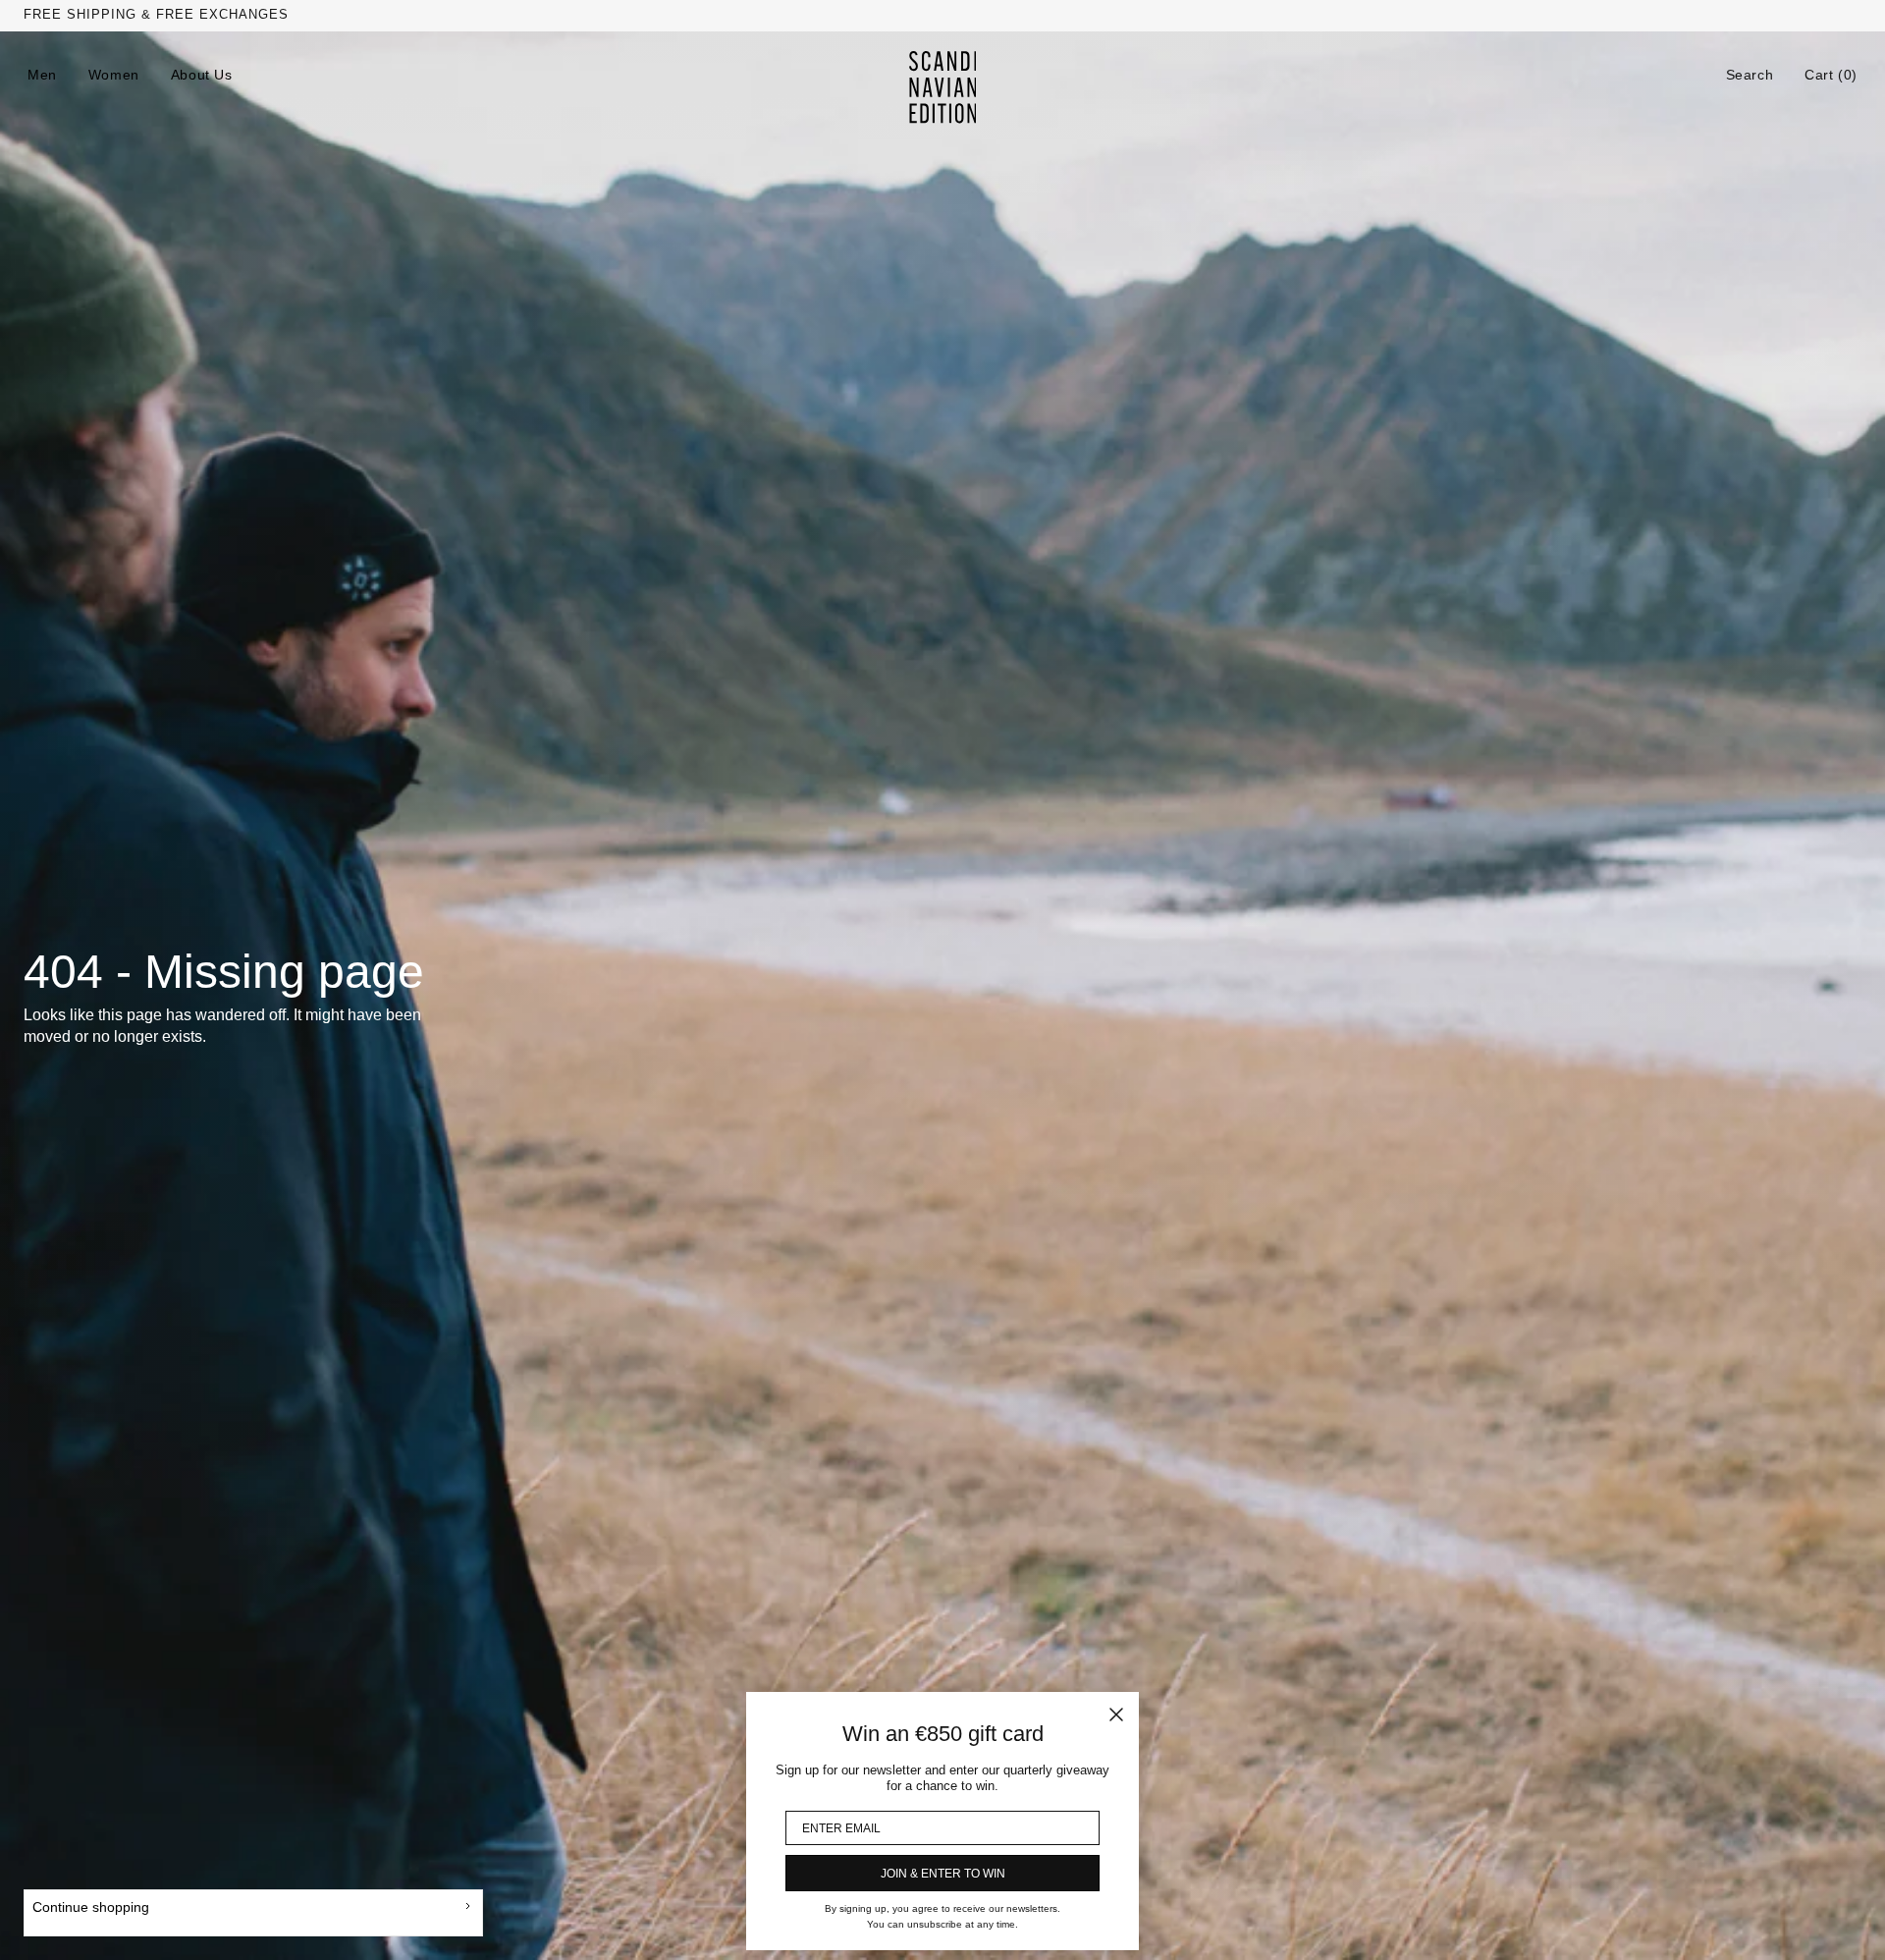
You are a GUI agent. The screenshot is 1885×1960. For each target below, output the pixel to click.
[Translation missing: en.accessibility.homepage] (943, 87)
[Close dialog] (1116, 1715)
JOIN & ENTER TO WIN (943, 1874)
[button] (1750, 75)
